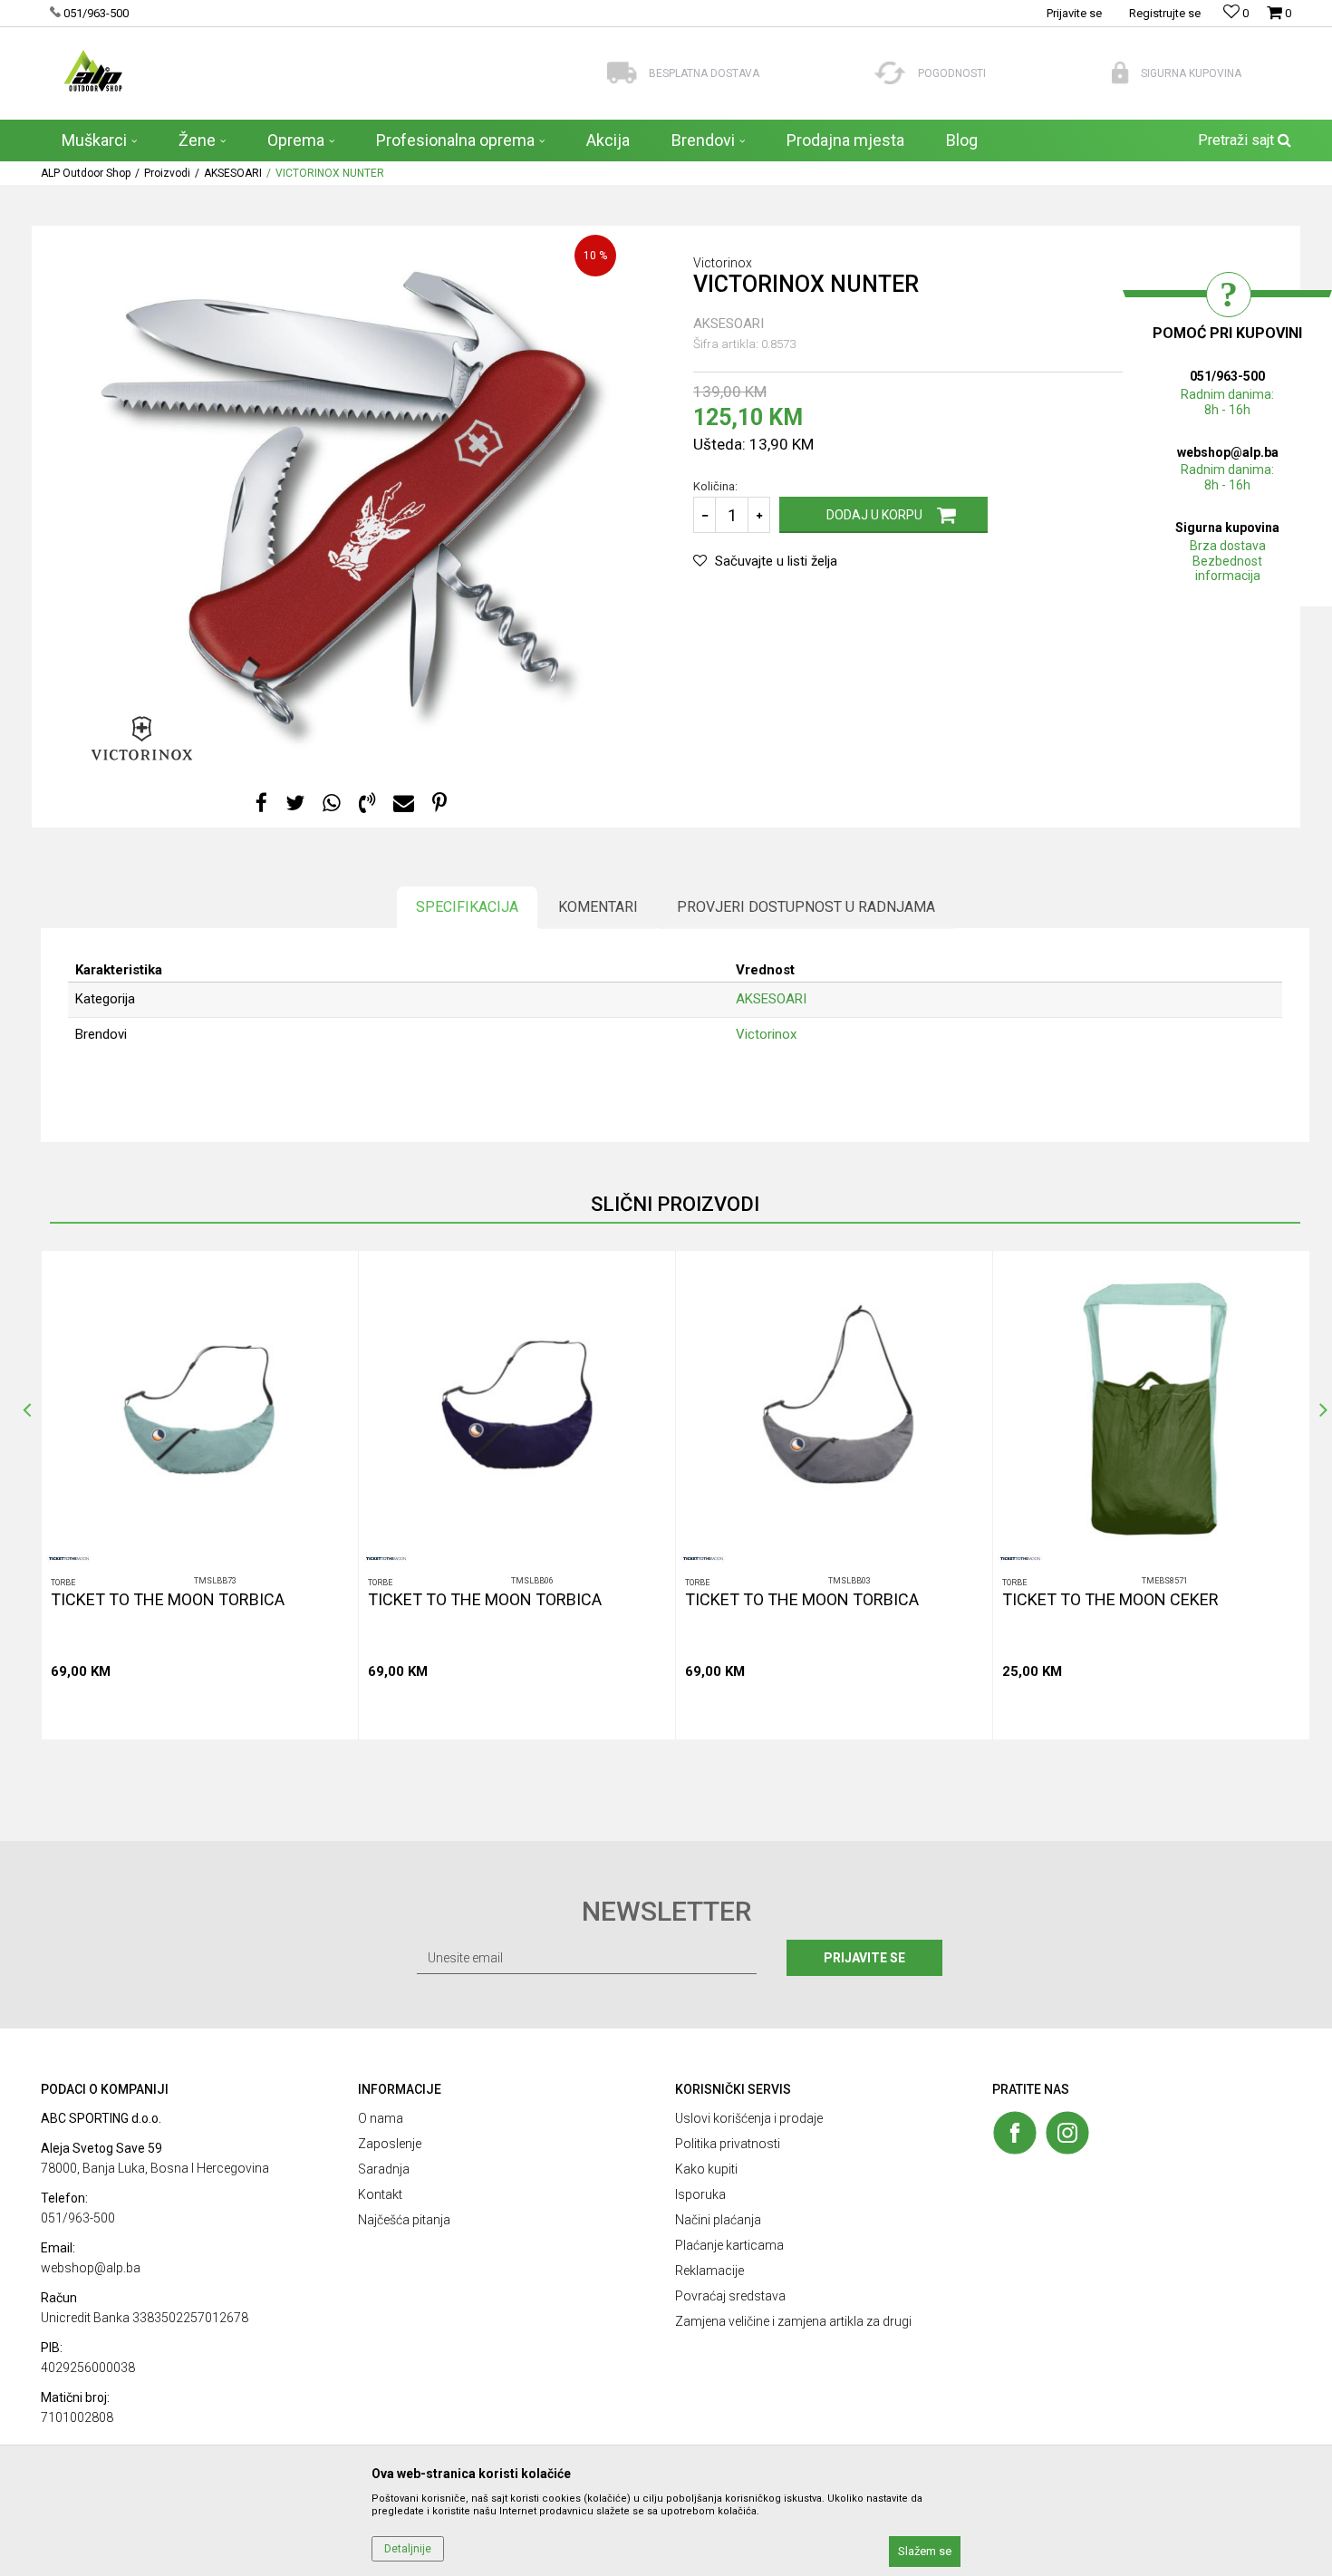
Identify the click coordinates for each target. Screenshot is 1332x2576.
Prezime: (697, 1202)
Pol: (616, 1267)
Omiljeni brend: (645, 1331)
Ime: (478, 1202)
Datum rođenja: (507, 1267)
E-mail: (761, 1267)
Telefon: (488, 1331)
